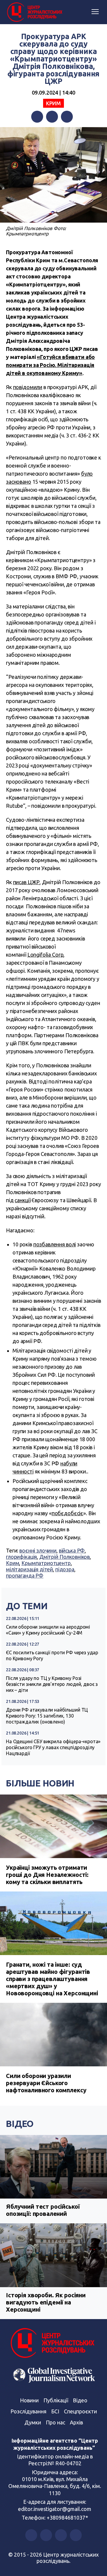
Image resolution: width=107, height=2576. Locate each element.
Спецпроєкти (80, 2411)
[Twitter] (52, 117)
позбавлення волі (55, 1244)
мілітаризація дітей (29, 1569)
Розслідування (28, 2411)
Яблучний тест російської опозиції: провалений (43, 2210)
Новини (29, 2400)
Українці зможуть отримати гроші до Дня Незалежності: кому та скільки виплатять (47, 1875)
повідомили (28, 387)
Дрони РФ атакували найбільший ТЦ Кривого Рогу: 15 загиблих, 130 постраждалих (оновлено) (47, 1716)
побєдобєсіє (67, 1513)
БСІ (55, 2411)
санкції (22, 1200)
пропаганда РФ (25, 1575)
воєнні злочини (38, 1550)
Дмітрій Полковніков (64, 1557)
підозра (65, 1569)
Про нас (55, 2422)
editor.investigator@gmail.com (55, 2509)
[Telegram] (67, 117)
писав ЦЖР (26, 882)
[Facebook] (37, 117)
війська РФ (72, 1550)
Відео (20, 2124)
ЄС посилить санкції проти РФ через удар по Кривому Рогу (52, 1655)
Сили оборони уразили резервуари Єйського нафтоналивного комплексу (46, 2083)
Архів (76, 2422)
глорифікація (21, 1557)
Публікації (56, 2400)
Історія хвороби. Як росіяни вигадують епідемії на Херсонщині (46, 2302)
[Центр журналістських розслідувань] (34, 12)
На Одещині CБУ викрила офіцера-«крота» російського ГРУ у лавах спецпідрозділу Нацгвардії (53, 1747)
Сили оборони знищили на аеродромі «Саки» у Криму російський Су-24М (48, 1630)
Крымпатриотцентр (46, 1563)
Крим (53, 103)
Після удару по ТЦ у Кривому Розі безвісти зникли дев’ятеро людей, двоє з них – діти (52, 1684)
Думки (33, 2422)
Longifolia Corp (45, 955)
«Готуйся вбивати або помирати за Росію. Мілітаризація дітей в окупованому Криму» (50, 365)
